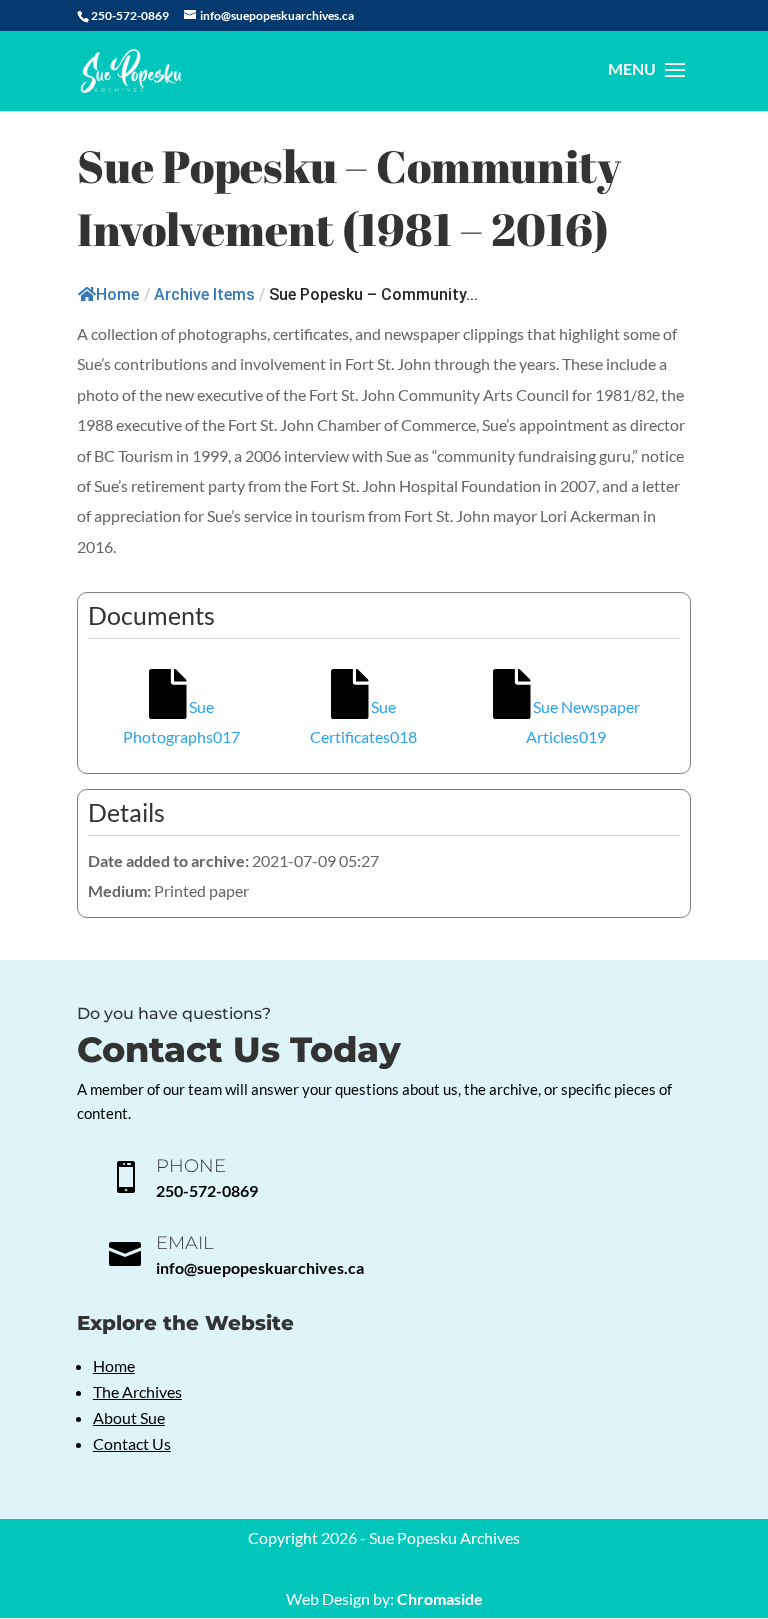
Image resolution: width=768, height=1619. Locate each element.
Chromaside (440, 1598)
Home (117, 294)
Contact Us (132, 1443)
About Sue (129, 1417)
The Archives (137, 1391)
